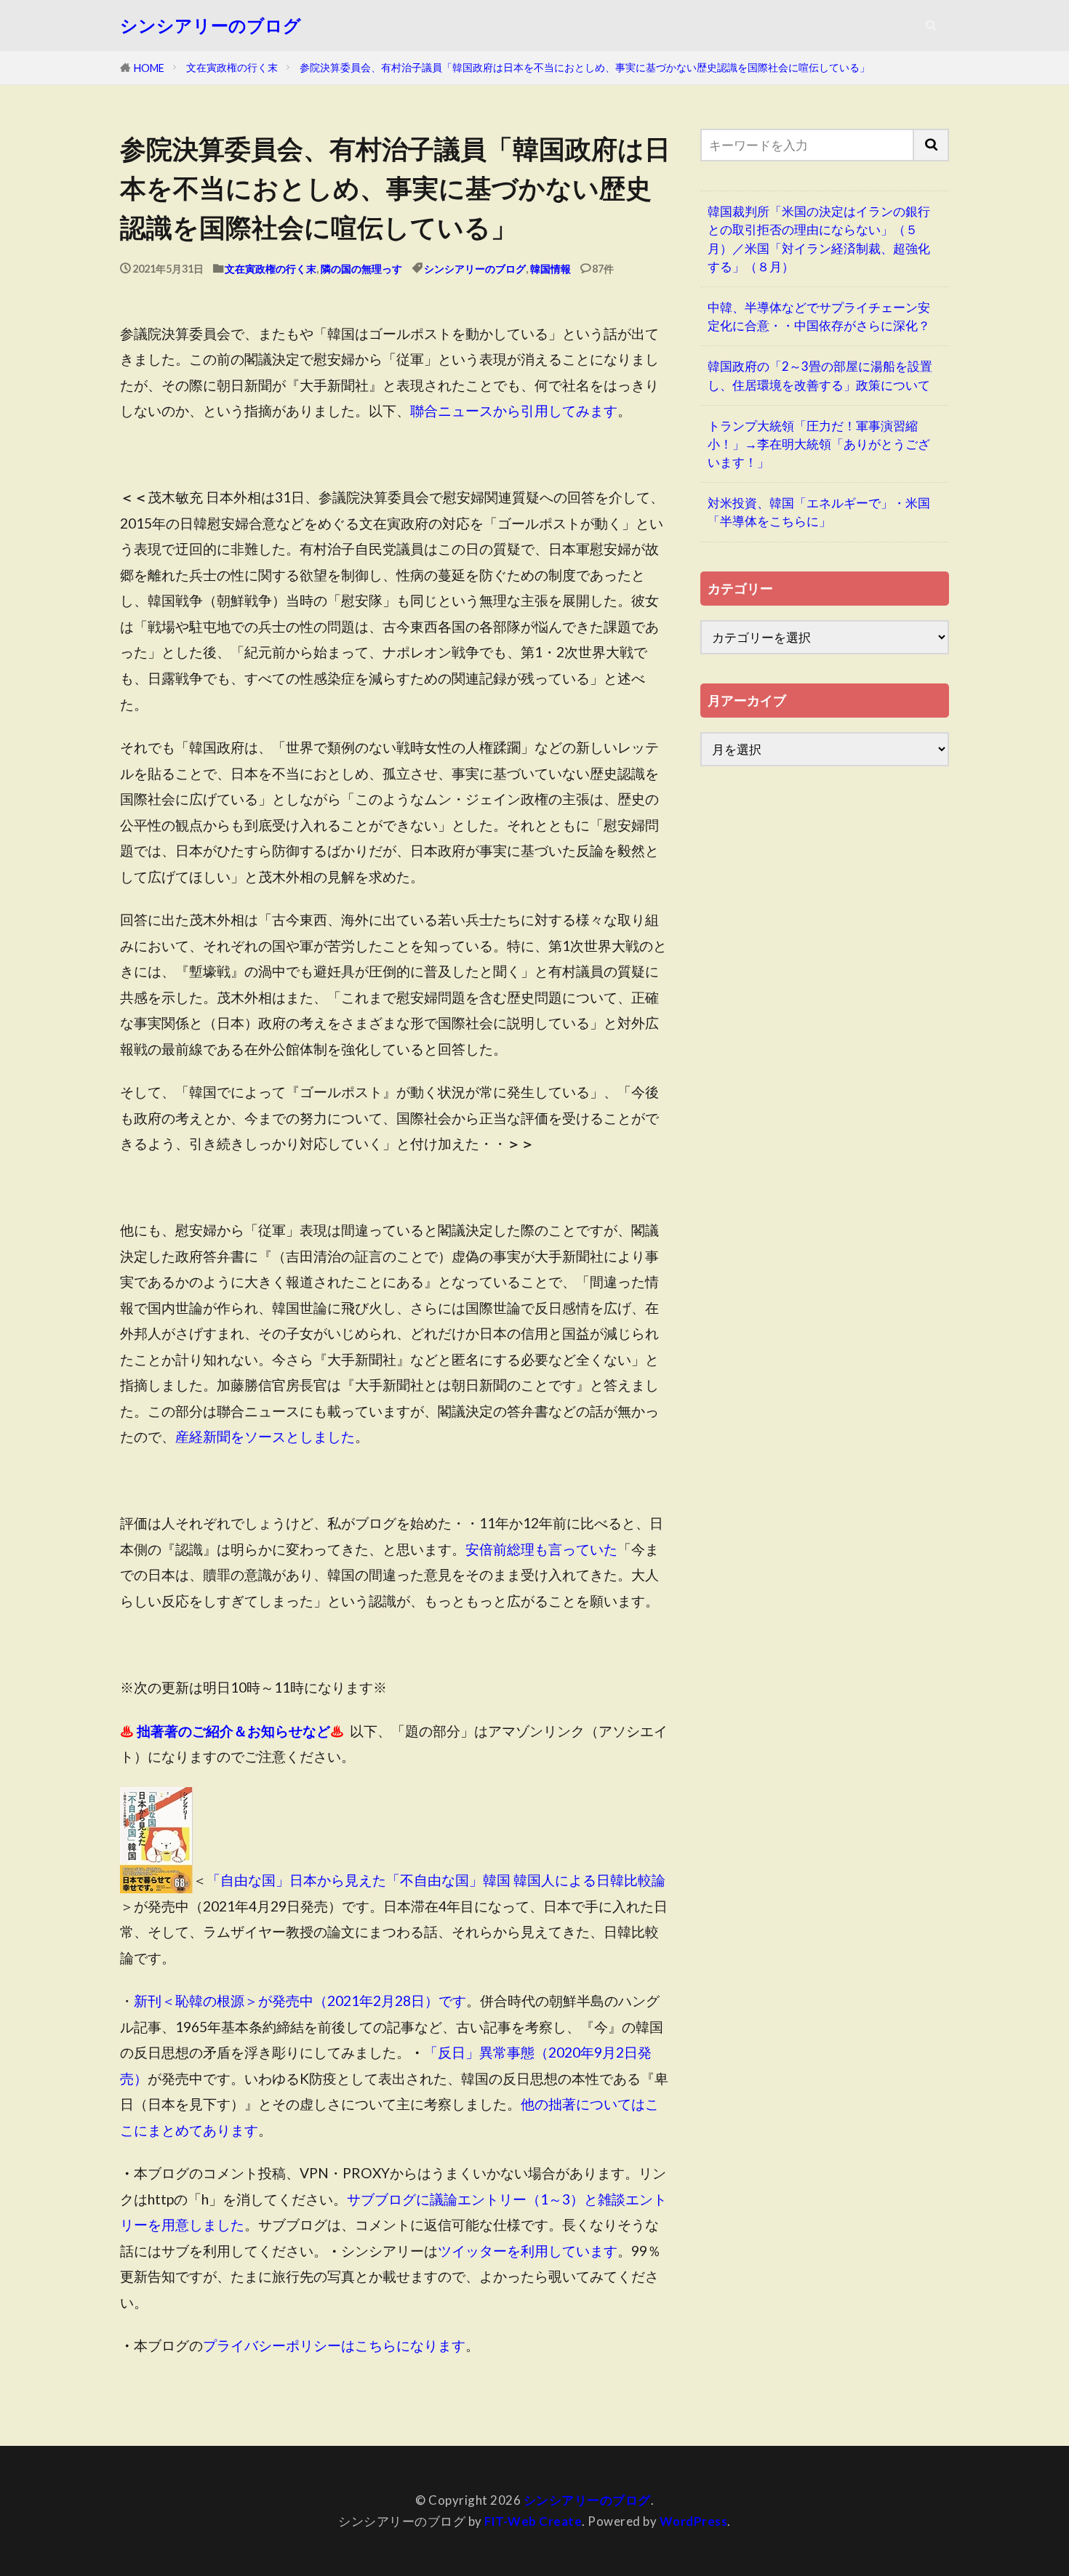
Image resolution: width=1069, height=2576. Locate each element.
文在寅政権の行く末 (232, 67)
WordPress (694, 2521)
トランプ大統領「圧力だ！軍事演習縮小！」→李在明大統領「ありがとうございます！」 (819, 444)
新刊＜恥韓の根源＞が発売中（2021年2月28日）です (300, 2001)
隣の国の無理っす (361, 269)
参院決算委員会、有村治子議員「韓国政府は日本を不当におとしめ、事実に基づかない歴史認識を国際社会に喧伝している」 (585, 67)
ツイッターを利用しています (528, 2251)
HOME (149, 68)
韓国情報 (550, 269)
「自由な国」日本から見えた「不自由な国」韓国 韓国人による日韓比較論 (436, 1880)
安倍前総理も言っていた (541, 1549)
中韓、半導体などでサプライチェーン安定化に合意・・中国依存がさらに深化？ (819, 316)
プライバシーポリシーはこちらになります (334, 2345)
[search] (932, 145)
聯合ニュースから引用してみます (514, 410)
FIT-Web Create (533, 2521)
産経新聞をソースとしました (265, 1436)
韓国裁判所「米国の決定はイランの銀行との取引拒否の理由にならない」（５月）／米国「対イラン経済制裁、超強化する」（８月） (819, 239)
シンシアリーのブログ (211, 25)
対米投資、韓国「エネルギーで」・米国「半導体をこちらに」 (819, 512)
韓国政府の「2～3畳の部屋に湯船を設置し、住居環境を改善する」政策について (820, 375)
